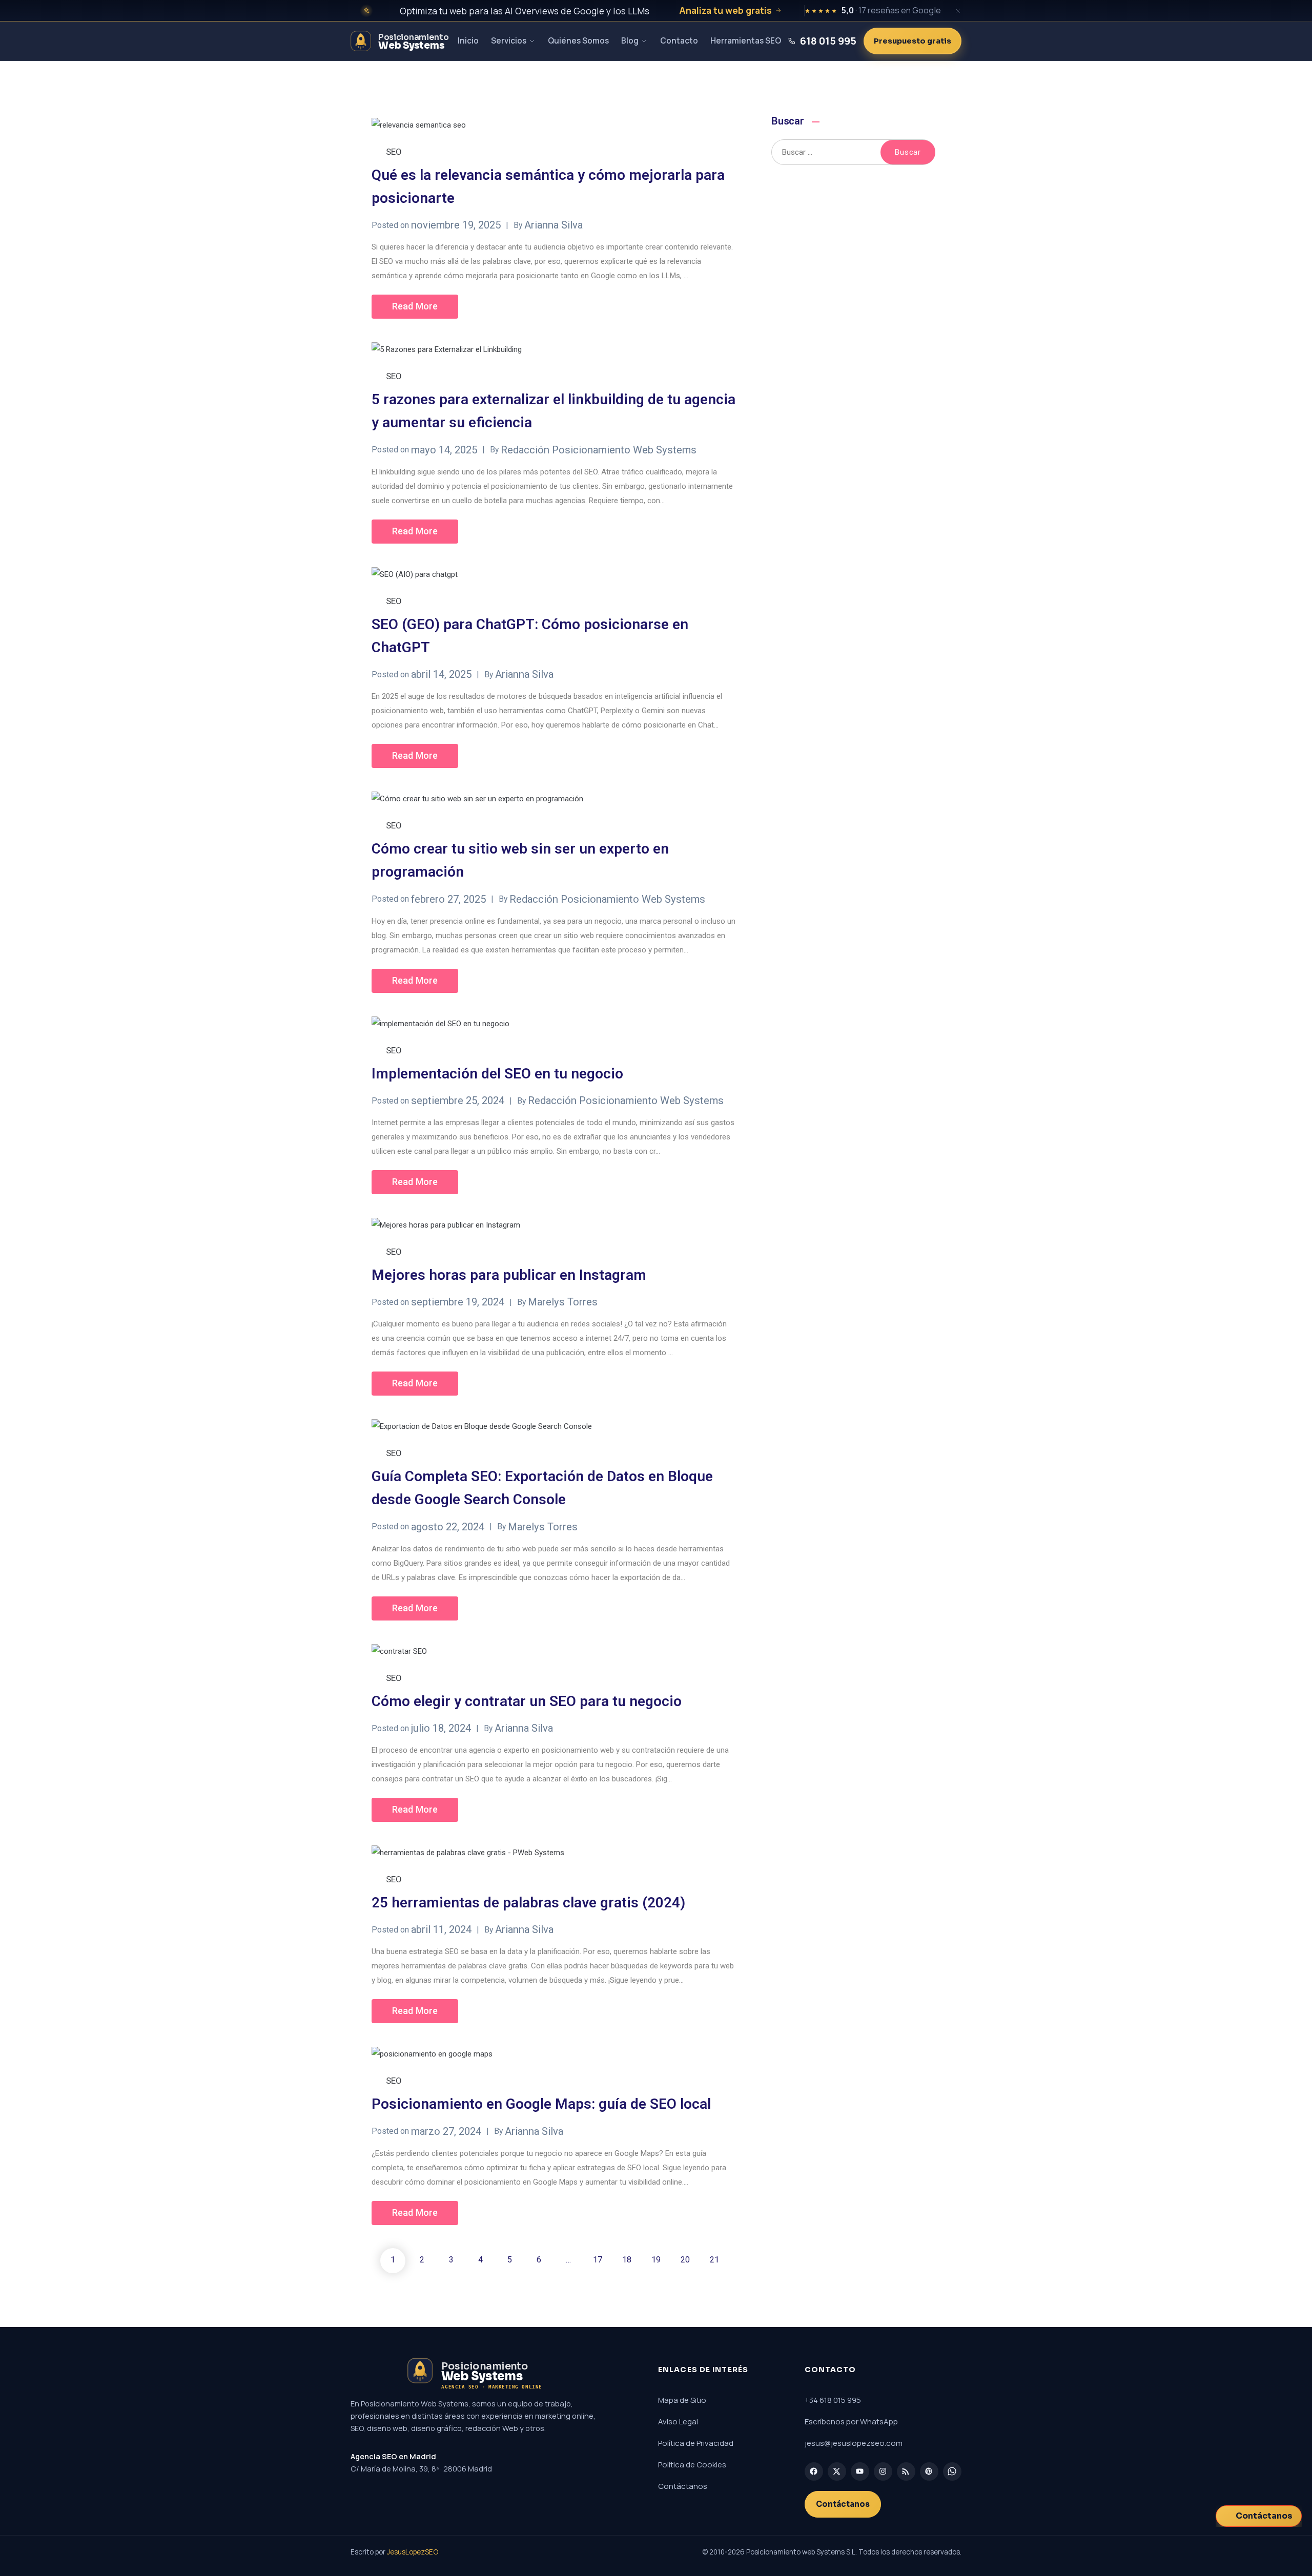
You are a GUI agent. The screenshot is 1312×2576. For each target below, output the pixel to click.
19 (656, 2260)
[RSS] (906, 2471)
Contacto (679, 40)
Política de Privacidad (696, 2443)
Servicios (509, 40)
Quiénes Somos (578, 40)
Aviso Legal (678, 2422)
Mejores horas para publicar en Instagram (509, 1275)
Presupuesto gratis (913, 41)
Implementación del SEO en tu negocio (497, 1074)
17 (598, 2260)
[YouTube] (860, 2471)
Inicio (468, 40)
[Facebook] (814, 2471)
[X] (837, 2471)
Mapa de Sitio (682, 2400)
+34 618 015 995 (833, 2400)
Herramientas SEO (746, 40)
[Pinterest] (929, 2471)
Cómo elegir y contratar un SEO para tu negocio (527, 1701)
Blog (630, 40)
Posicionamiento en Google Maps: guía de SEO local (541, 2104)
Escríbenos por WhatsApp (851, 2422)
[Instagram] (883, 2471)
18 (627, 2260)
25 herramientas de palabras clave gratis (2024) (528, 1903)
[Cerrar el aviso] (958, 11)
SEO (394, 152)
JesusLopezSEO (413, 2552)
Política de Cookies (692, 2465)
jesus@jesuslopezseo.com (854, 2443)
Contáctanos (683, 2486)
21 (714, 2260)
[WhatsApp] (952, 2471)
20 (685, 2260)
